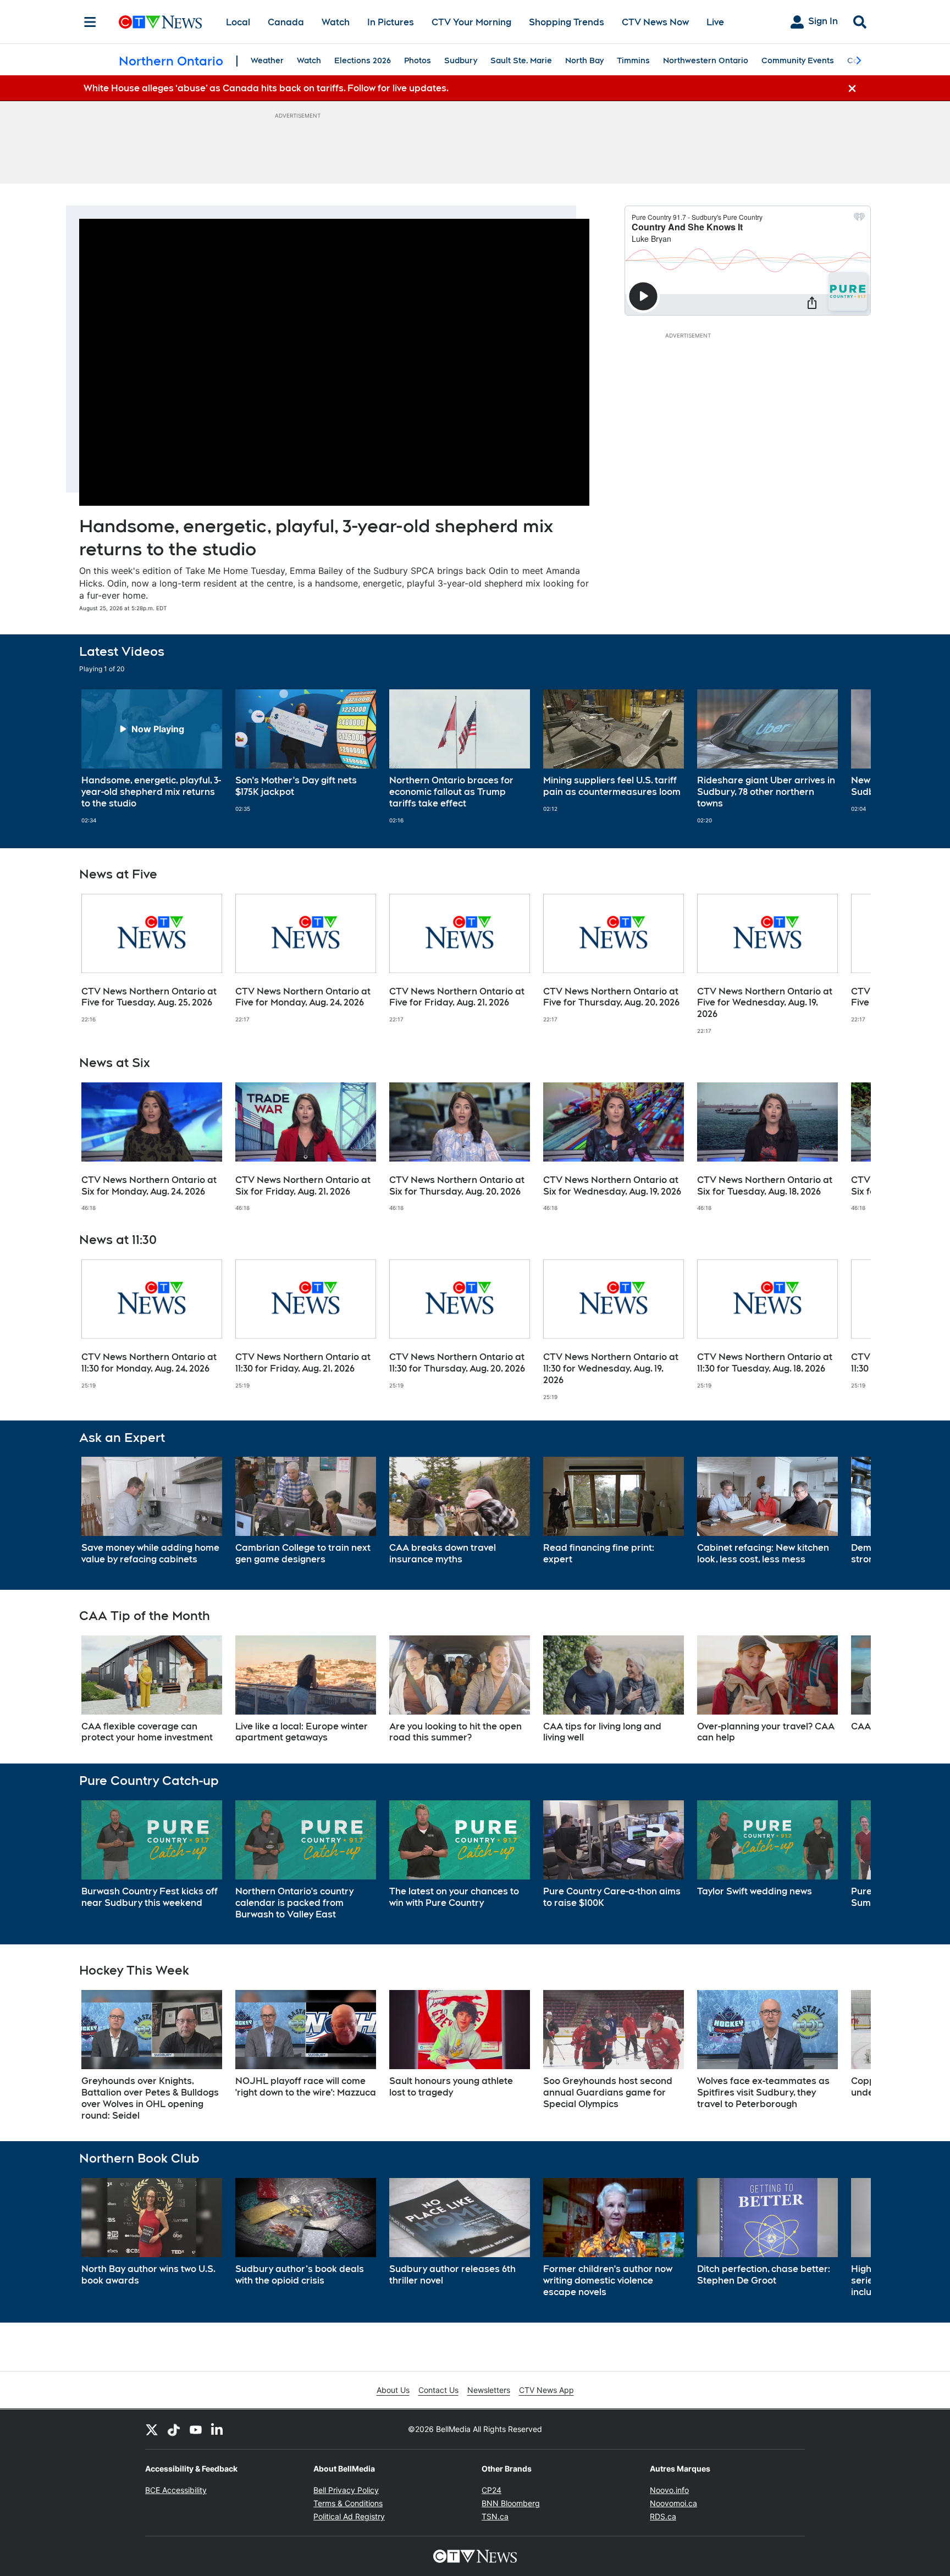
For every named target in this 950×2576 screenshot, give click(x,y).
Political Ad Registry (349, 2516)
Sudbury (461, 60)
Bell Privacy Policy (346, 2490)
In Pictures (391, 22)
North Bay (584, 60)
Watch (336, 22)
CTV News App (546, 2390)
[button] (849, 756)
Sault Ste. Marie (521, 60)
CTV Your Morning (471, 22)
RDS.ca (663, 2516)
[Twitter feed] (152, 2429)
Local (238, 22)
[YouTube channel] (196, 2429)
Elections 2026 (363, 60)
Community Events (798, 60)
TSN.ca (495, 2516)
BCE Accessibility (176, 2490)
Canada (286, 22)
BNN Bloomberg (511, 2503)
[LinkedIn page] (218, 2429)
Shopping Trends (567, 22)
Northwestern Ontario (706, 60)
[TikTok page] (174, 2429)
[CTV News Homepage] (160, 22)
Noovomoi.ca (673, 2503)
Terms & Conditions (348, 2503)
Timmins (633, 60)
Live (715, 22)
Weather (267, 60)
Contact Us (438, 2390)
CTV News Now (655, 22)
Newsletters (489, 2390)
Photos (418, 60)
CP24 (491, 2490)
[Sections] (90, 22)
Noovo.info (669, 2490)
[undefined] (152, 756)
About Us (393, 2390)
